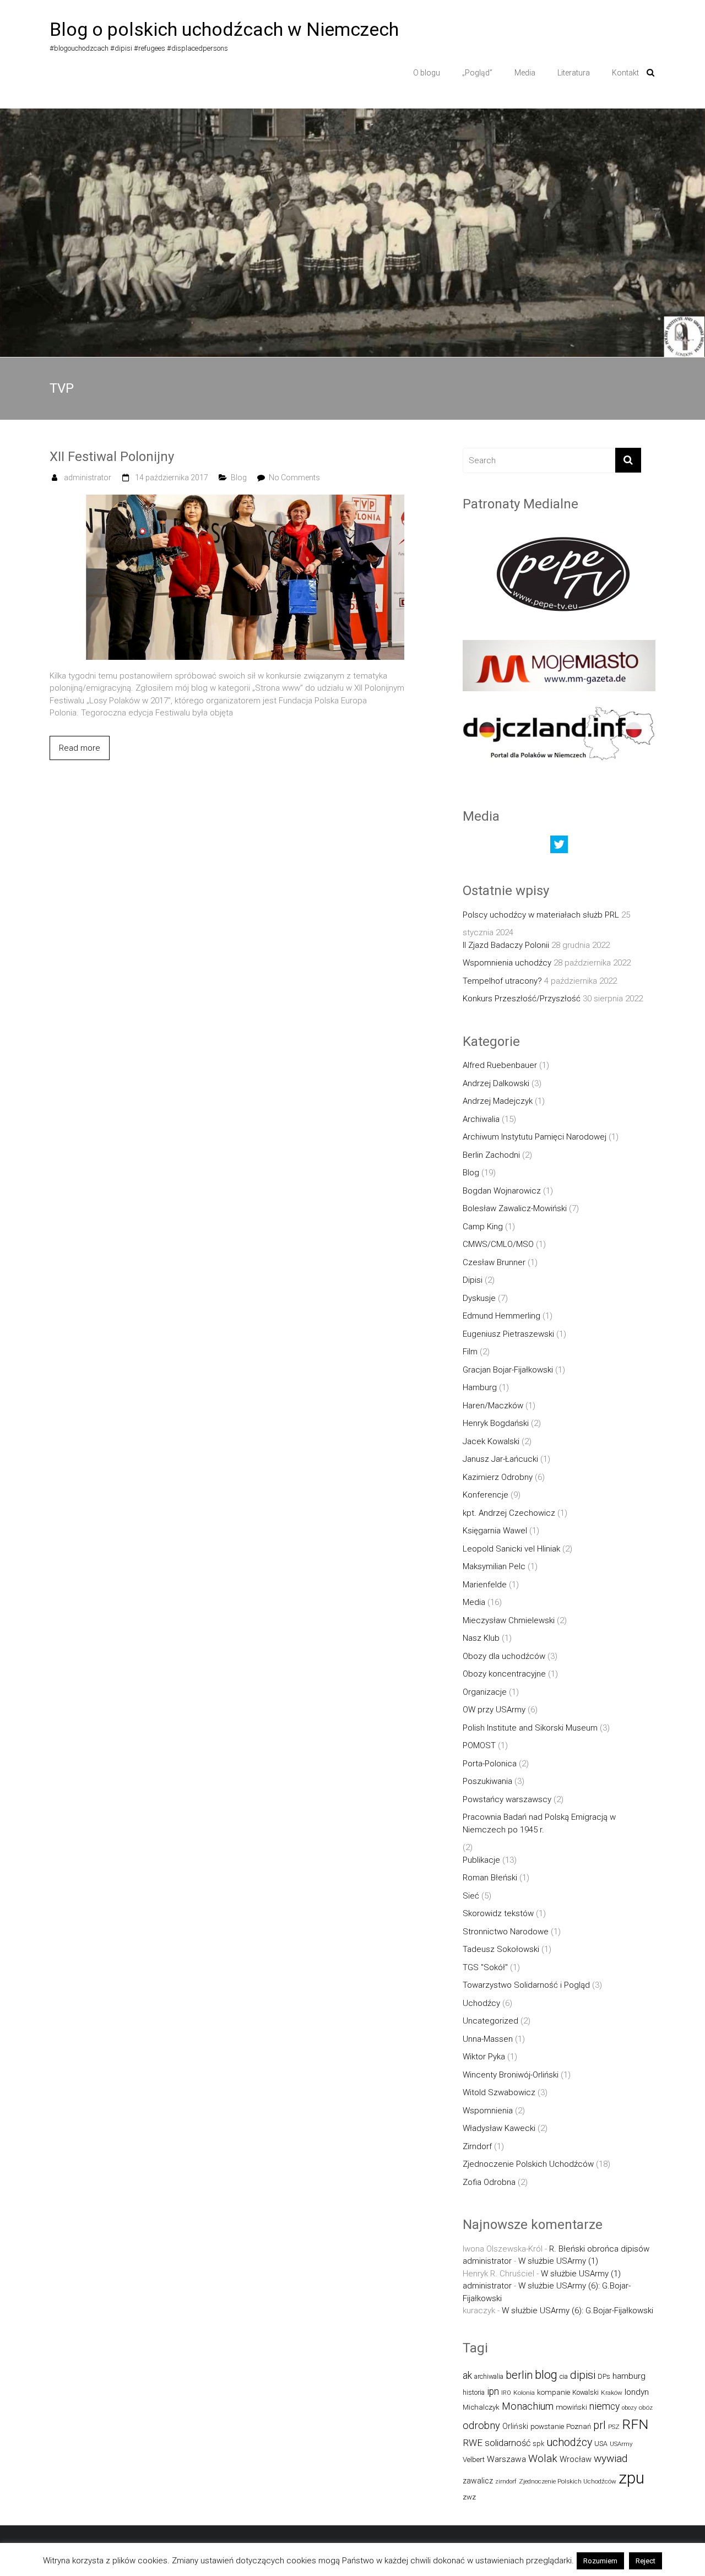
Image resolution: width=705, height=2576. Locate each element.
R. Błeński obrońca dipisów (599, 2249)
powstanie (547, 2426)
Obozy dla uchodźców (504, 1656)
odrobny (481, 2425)
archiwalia (489, 2376)
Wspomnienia (488, 2111)
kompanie (554, 2392)
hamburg (629, 2376)
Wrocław (576, 2459)
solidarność (508, 2443)
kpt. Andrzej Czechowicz (509, 1513)
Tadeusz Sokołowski (501, 1949)
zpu (631, 2478)
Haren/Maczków (493, 1406)
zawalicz (478, 2481)
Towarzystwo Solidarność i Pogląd (526, 1985)
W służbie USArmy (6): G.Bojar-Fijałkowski (577, 2311)
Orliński (515, 2426)
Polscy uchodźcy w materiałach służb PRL (541, 915)
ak (467, 2376)
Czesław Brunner (494, 1262)
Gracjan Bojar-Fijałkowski (508, 1370)
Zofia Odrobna (489, 2182)
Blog (239, 478)
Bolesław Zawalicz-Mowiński (515, 1208)
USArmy (621, 2444)
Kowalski (585, 2392)
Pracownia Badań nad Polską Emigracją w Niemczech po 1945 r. (539, 1823)
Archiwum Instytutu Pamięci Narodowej (535, 1137)
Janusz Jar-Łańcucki (500, 1459)
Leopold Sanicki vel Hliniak (511, 1549)
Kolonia (524, 2393)
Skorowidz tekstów (498, 1913)
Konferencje (486, 1495)
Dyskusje (479, 1298)
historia (474, 2392)
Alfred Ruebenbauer (500, 1065)
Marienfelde (485, 1585)
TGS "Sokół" (485, 1967)
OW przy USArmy (494, 1710)
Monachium (528, 2406)
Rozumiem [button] (600, 2561)
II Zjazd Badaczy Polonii (506, 945)
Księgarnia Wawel (495, 1531)
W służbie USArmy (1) (558, 2261)
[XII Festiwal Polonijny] (245, 501)
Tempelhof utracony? (502, 981)
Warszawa (506, 2459)
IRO (506, 2393)
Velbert (474, 2460)
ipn (493, 2391)
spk (538, 2444)
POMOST (479, 1745)
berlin (519, 2375)
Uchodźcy (481, 2003)
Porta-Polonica (490, 1764)
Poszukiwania (487, 1781)
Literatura (574, 73)
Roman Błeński (490, 1878)
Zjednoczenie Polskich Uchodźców (528, 2164)
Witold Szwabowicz (499, 2092)
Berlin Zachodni (491, 1155)
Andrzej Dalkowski (496, 1083)
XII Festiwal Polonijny (112, 457)
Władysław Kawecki (499, 2128)
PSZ (614, 2427)
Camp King (483, 1227)
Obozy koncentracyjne (504, 1674)
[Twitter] (559, 847)
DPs (604, 2376)
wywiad (611, 2458)
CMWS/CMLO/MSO (498, 1244)
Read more (80, 748)
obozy (629, 2408)
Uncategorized (490, 2021)
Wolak (543, 2458)
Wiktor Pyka (484, 2057)
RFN (635, 2424)
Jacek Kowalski (491, 1441)
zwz (469, 2497)
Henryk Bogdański (496, 1423)
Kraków (612, 2393)
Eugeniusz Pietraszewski (508, 1334)
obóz (646, 2407)
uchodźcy (569, 2442)
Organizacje (485, 1692)
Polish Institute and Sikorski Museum (530, 1728)
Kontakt (625, 73)
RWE (473, 2443)
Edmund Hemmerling (501, 1316)
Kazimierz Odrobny (498, 1477)
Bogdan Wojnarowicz (502, 1191)
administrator (88, 478)
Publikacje (481, 1860)
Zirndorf (477, 2146)
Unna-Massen (488, 2039)
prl (600, 2425)
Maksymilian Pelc (494, 1566)
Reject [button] (646, 2561)
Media (525, 73)
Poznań (579, 2426)
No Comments (294, 478)
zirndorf (506, 2482)
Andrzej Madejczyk (498, 1101)
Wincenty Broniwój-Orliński (511, 2075)
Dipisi (473, 1280)
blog (546, 2375)
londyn (637, 2392)
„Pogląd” (477, 73)
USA (601, 2444)
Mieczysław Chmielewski (509, 1620)
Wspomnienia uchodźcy (507, 963)
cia (564, 2376)
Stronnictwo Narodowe (506, 1932)
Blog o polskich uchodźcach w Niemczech (224, 29)
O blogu (427, 73)
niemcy (604, 2406)
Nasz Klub (481, 1638)
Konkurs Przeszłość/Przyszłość (522, 999)
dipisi (583, 2375)
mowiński (571, 2407)
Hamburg (480, 1387)
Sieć (471, 1896)
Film (470, 1352)
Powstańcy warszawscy (507, 1799)
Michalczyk (481, 2407)
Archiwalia (481, 1119)
